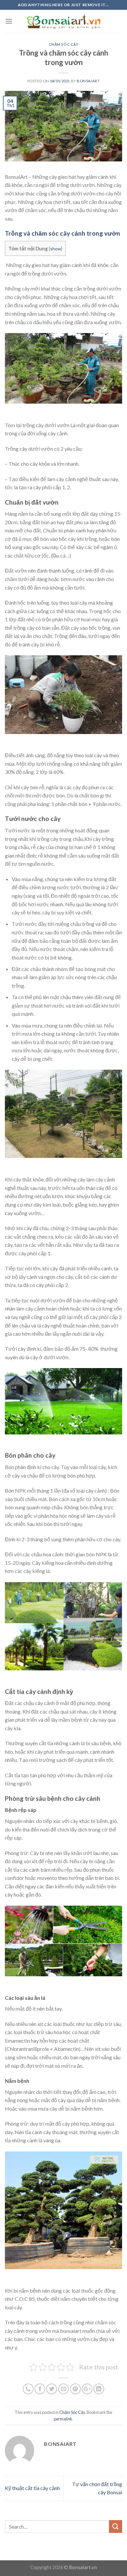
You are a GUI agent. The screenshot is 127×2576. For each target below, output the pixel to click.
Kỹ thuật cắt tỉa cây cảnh (32, 2488)
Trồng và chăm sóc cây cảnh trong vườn (63, 233)
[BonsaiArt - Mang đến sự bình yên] (64, 21)
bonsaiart (88, 81)
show (56, 249)
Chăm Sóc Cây (64, 44)
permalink (63, 2419)
